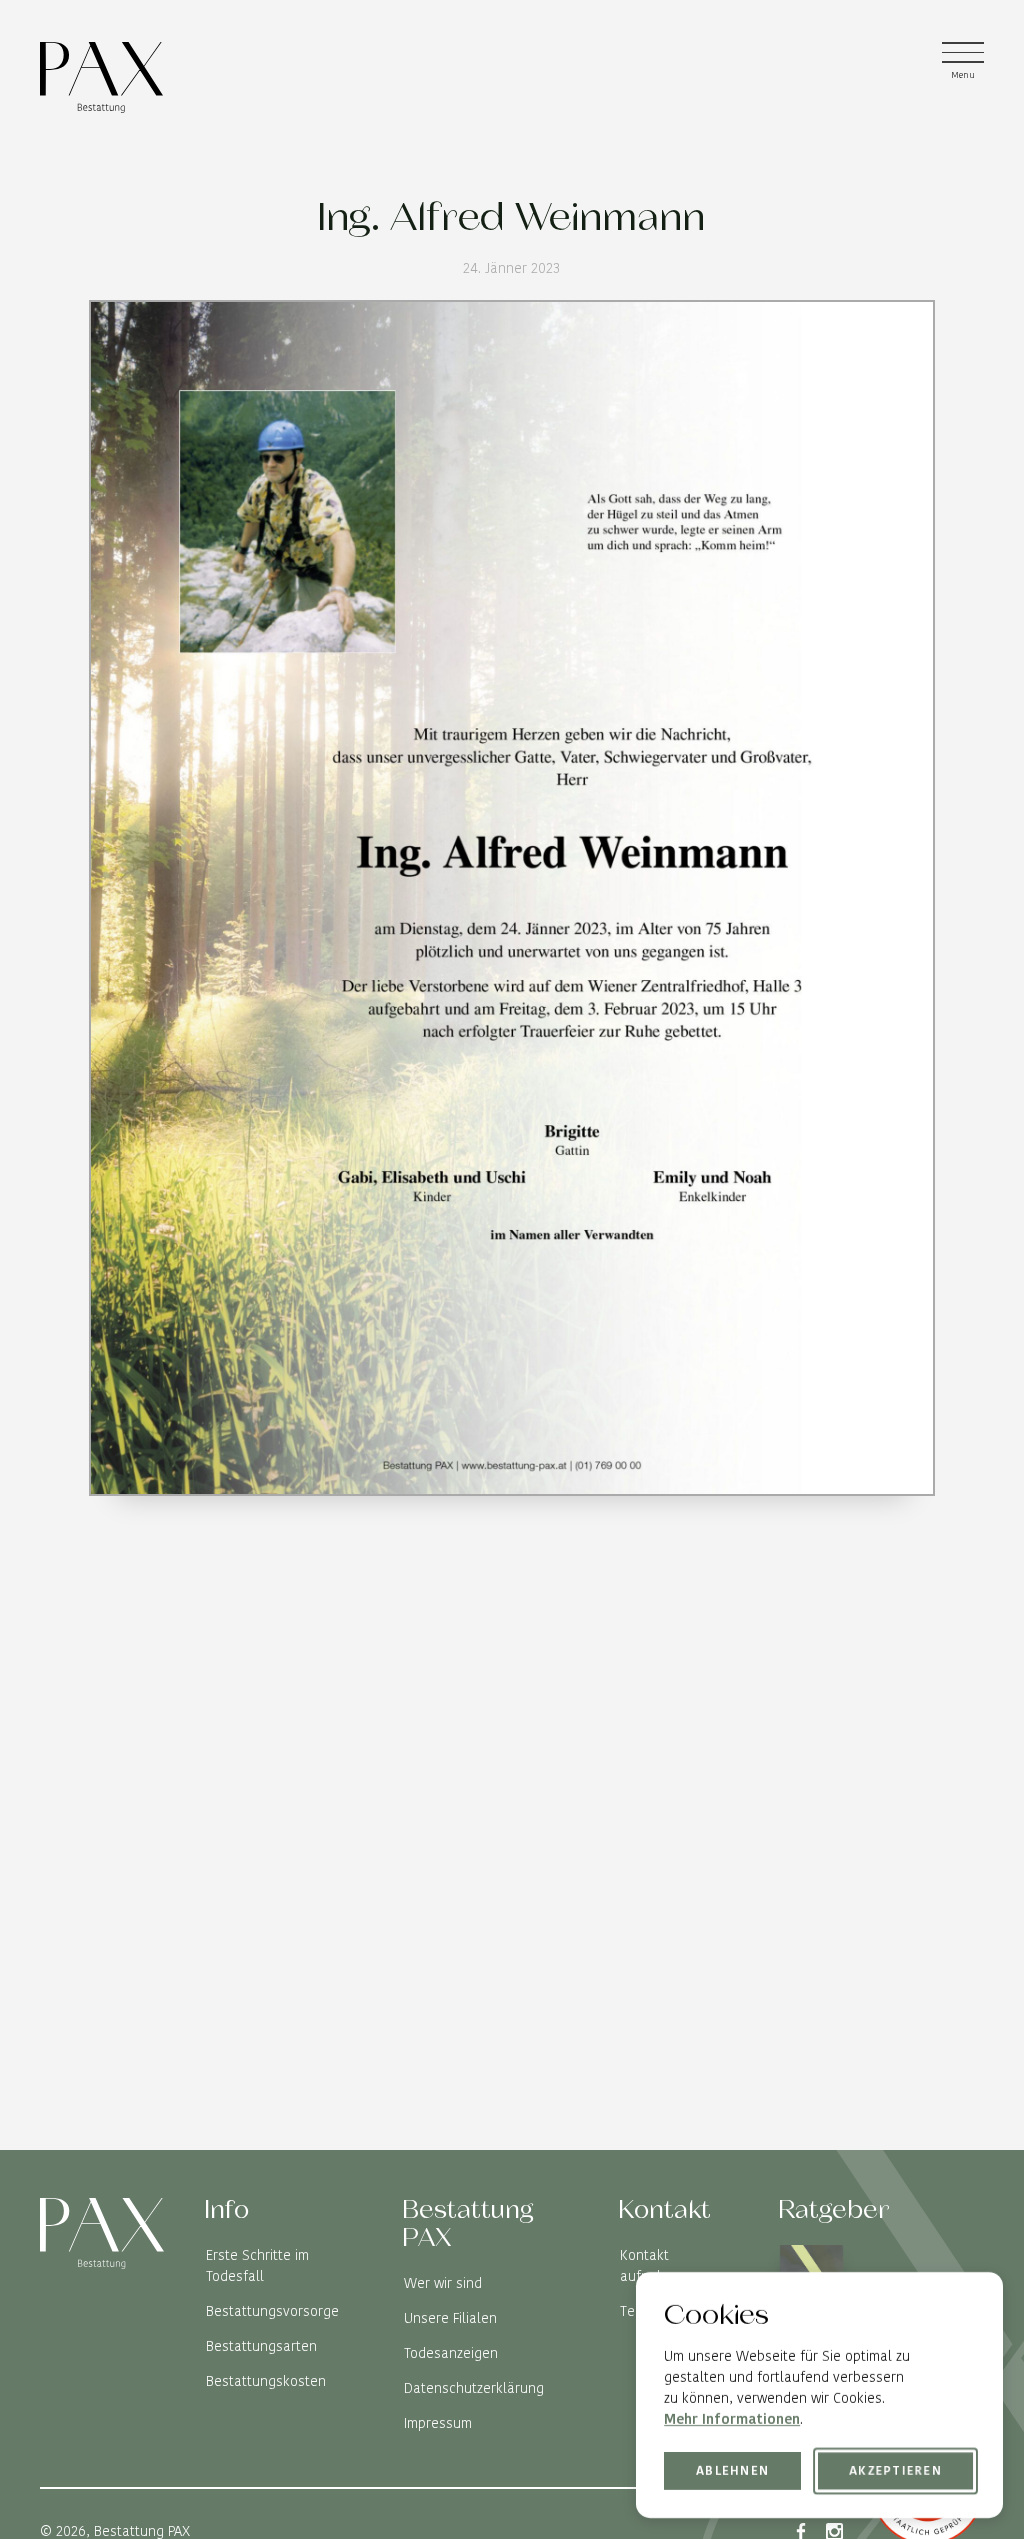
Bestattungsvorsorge (272, 2311)
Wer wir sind (443, 2283)
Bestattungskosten (266, 2381)
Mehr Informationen (732, 2419)
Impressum (438, 2423)
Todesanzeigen (451, 2353)
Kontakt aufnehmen (656, 2265)
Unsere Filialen (450, 2318)
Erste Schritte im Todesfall (257, 2265)
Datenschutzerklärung (474, 2388)
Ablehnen (732, 2469)
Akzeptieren (895, 2470)
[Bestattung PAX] (102, 77)
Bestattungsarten (261, 2346)
